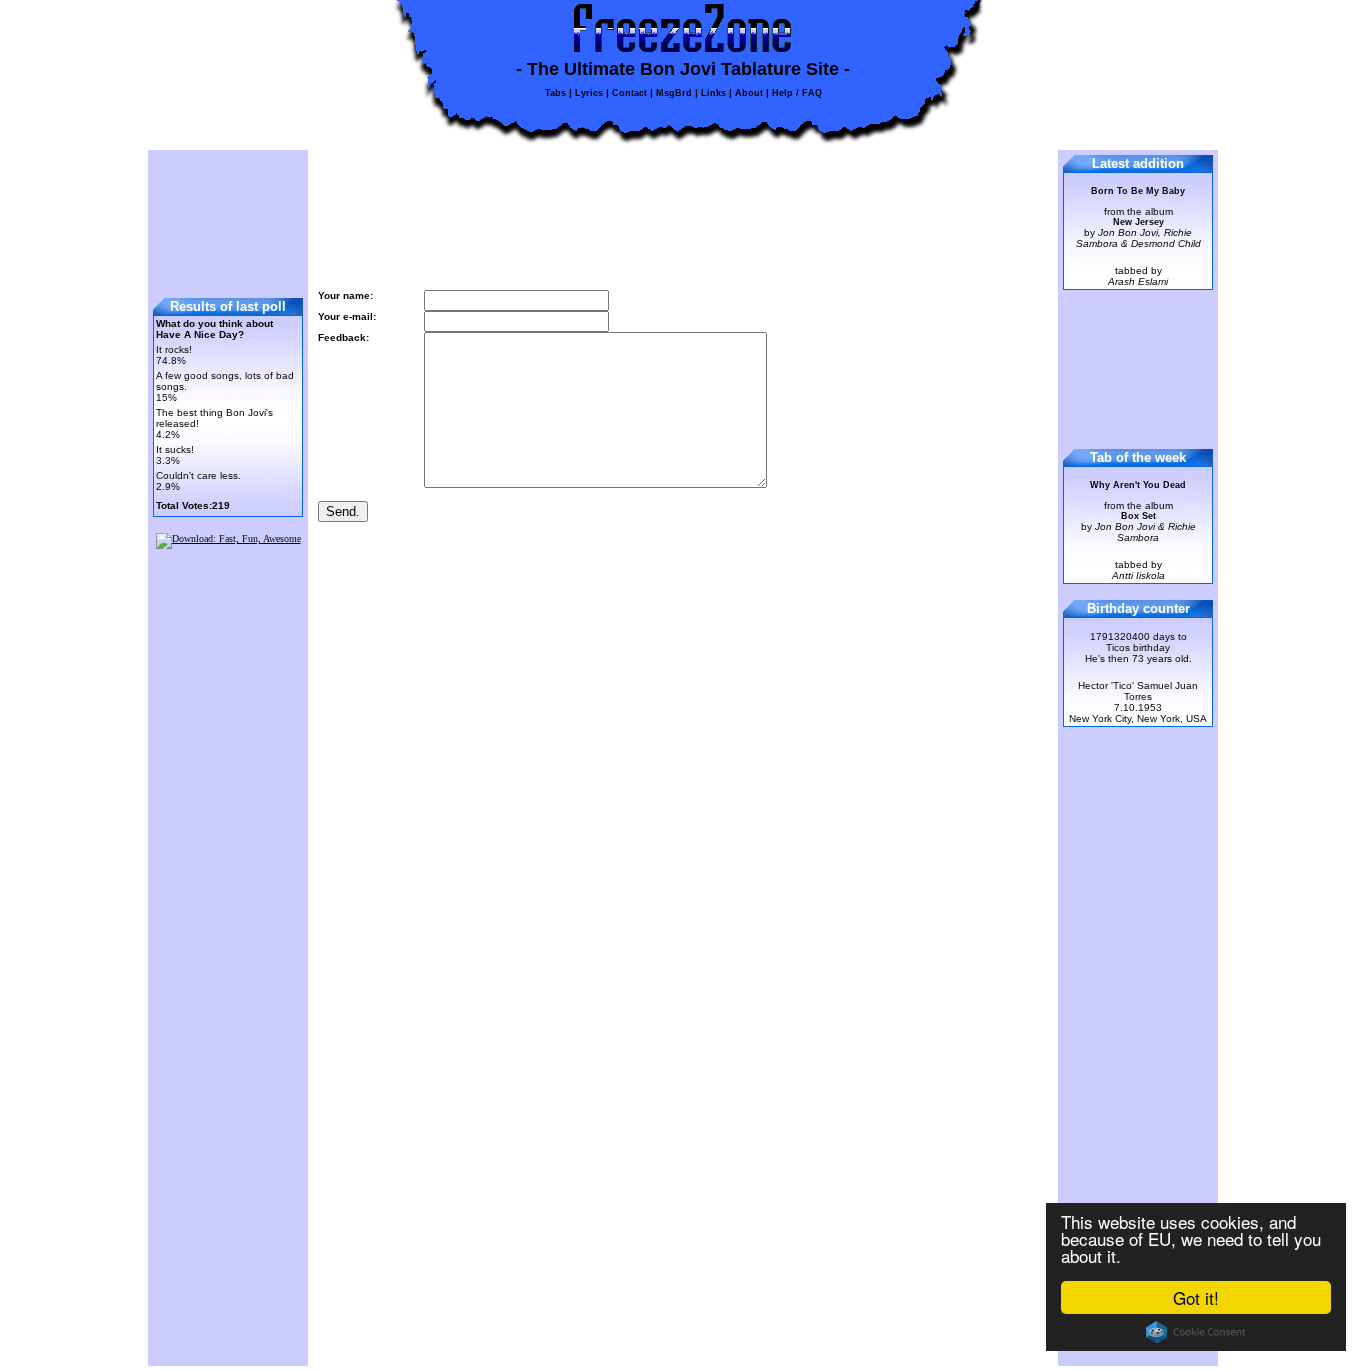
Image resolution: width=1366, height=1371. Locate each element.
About (749, 93)
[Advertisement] (228, 217)
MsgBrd (674, 93)
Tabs (555, 93)
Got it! (1196, 1297)
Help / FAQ (797, 93)
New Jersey (1138, 222)
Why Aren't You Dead (1138, 485)
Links (713, 93)
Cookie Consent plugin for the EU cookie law (1196, 1332)
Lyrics (589, 93)
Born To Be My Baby (1138, 191)
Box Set (1138, 516)
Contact (629, 93)
